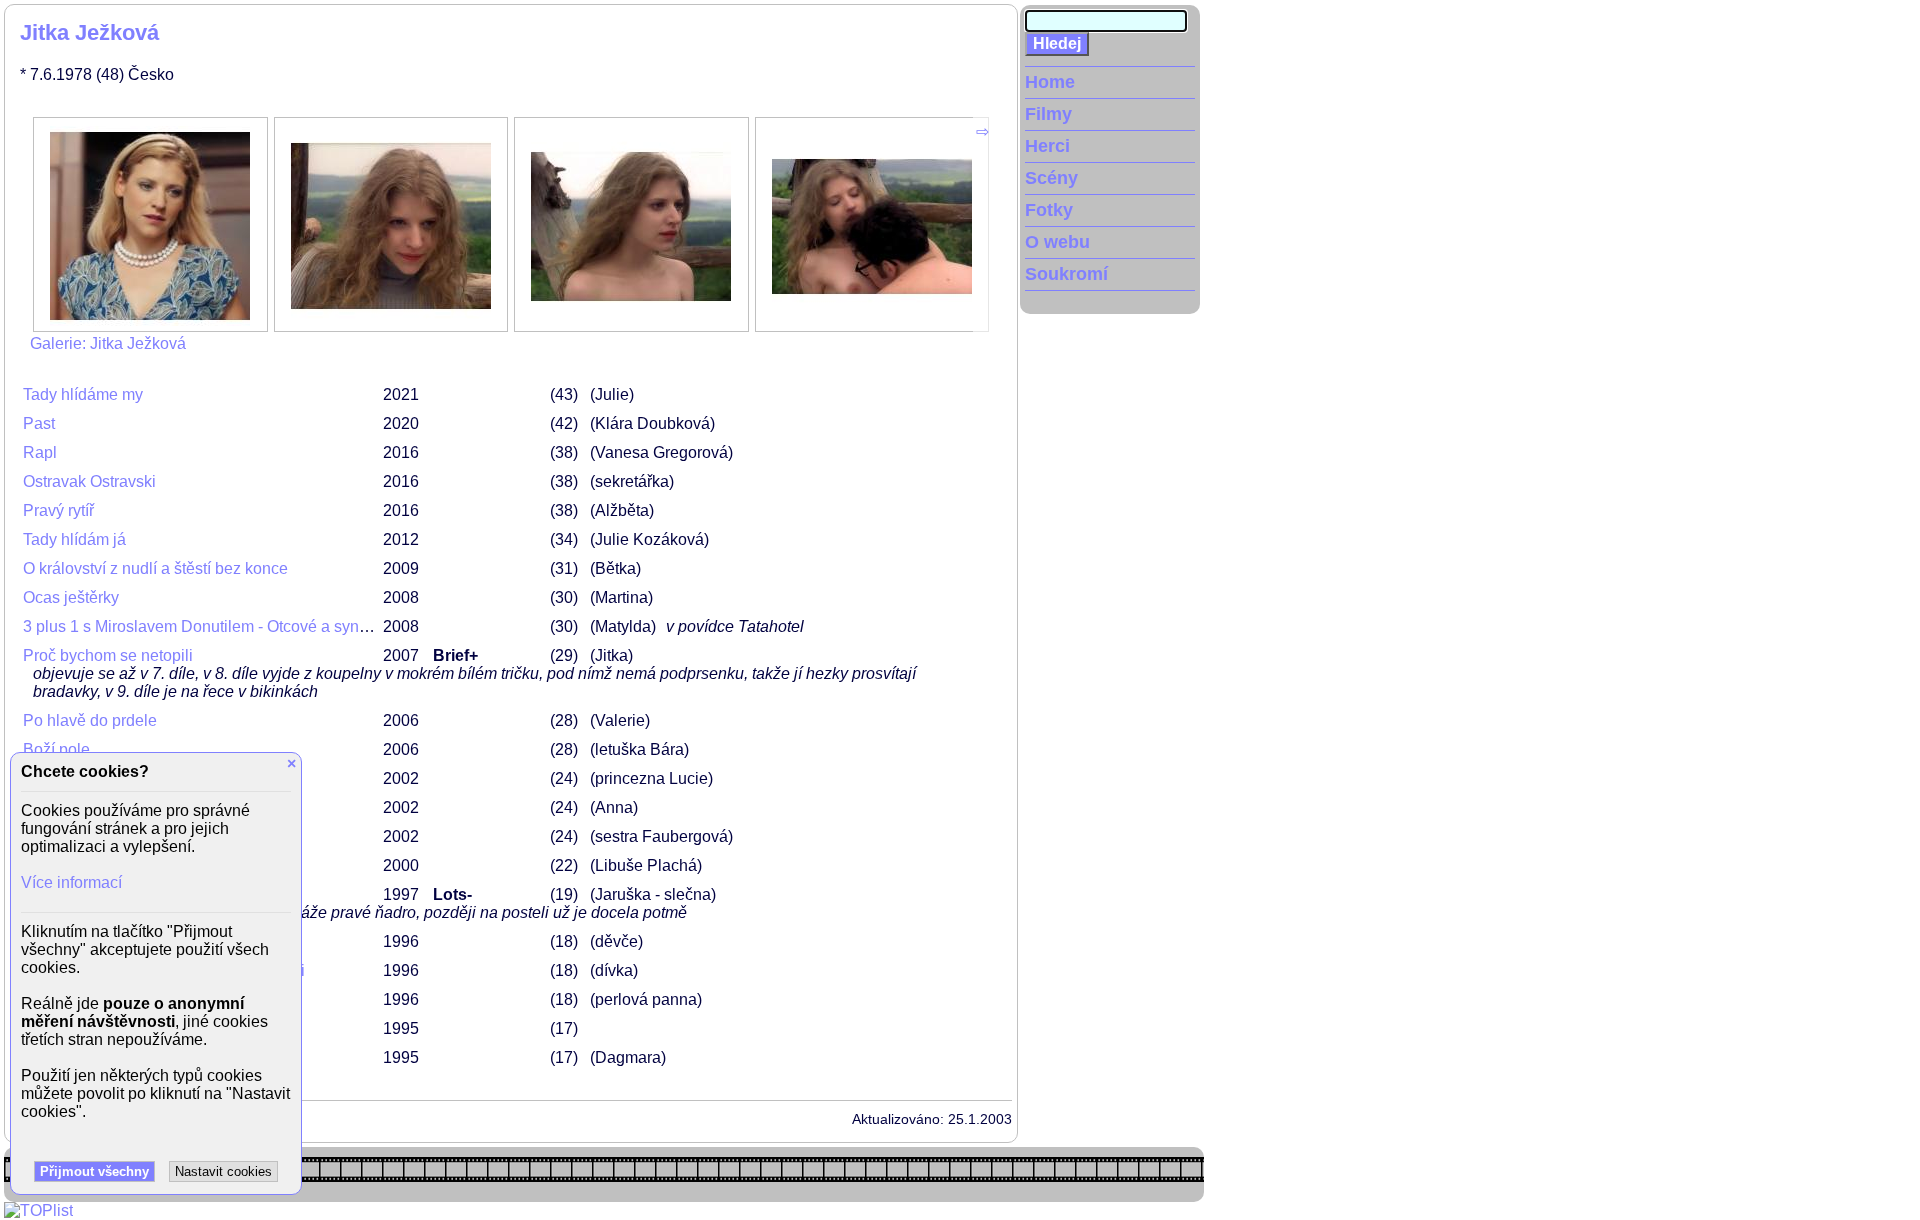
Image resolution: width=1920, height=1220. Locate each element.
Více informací (71, 882)
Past (39, 423)
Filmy (1048, 114)
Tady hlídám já (74, 539)
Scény (1051, 178)
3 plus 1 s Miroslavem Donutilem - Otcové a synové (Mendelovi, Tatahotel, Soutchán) (322, 626)
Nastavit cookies (223, 1171)
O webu (1057, 242)
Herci (1047, 146)
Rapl (40, 452)
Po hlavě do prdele (90, 720)
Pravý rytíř (58, 510)
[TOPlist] (38, 1210)
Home (1050, 82)
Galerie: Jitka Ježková (108, 343)
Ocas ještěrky (71, 597)
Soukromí (1066, 274)
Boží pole (56, 749)
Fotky (1049, 210)
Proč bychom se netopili (108, 655)
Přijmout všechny (94, 1171)
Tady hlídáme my (83, 394)
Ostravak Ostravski (89, 481)
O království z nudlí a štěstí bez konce (155, 568)
